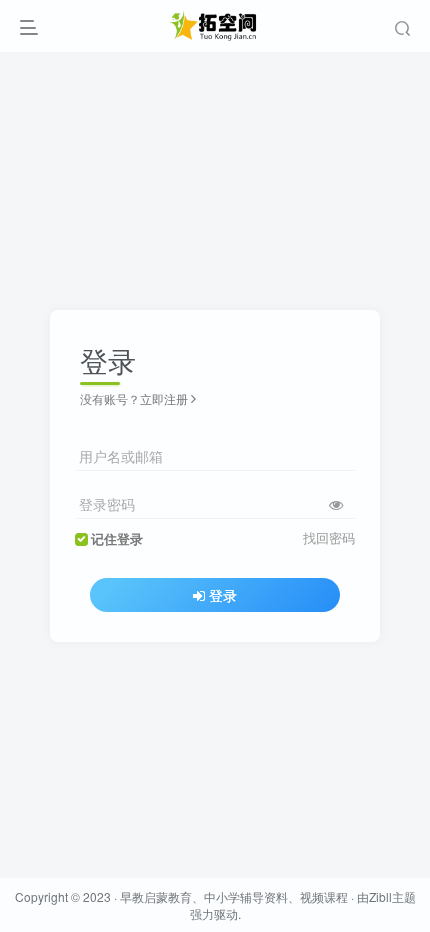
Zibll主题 (392, 896)
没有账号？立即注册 (134, 398)
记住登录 (117, 539)
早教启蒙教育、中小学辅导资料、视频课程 (234, 896)
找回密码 (329, 538)
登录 (223, 595)
